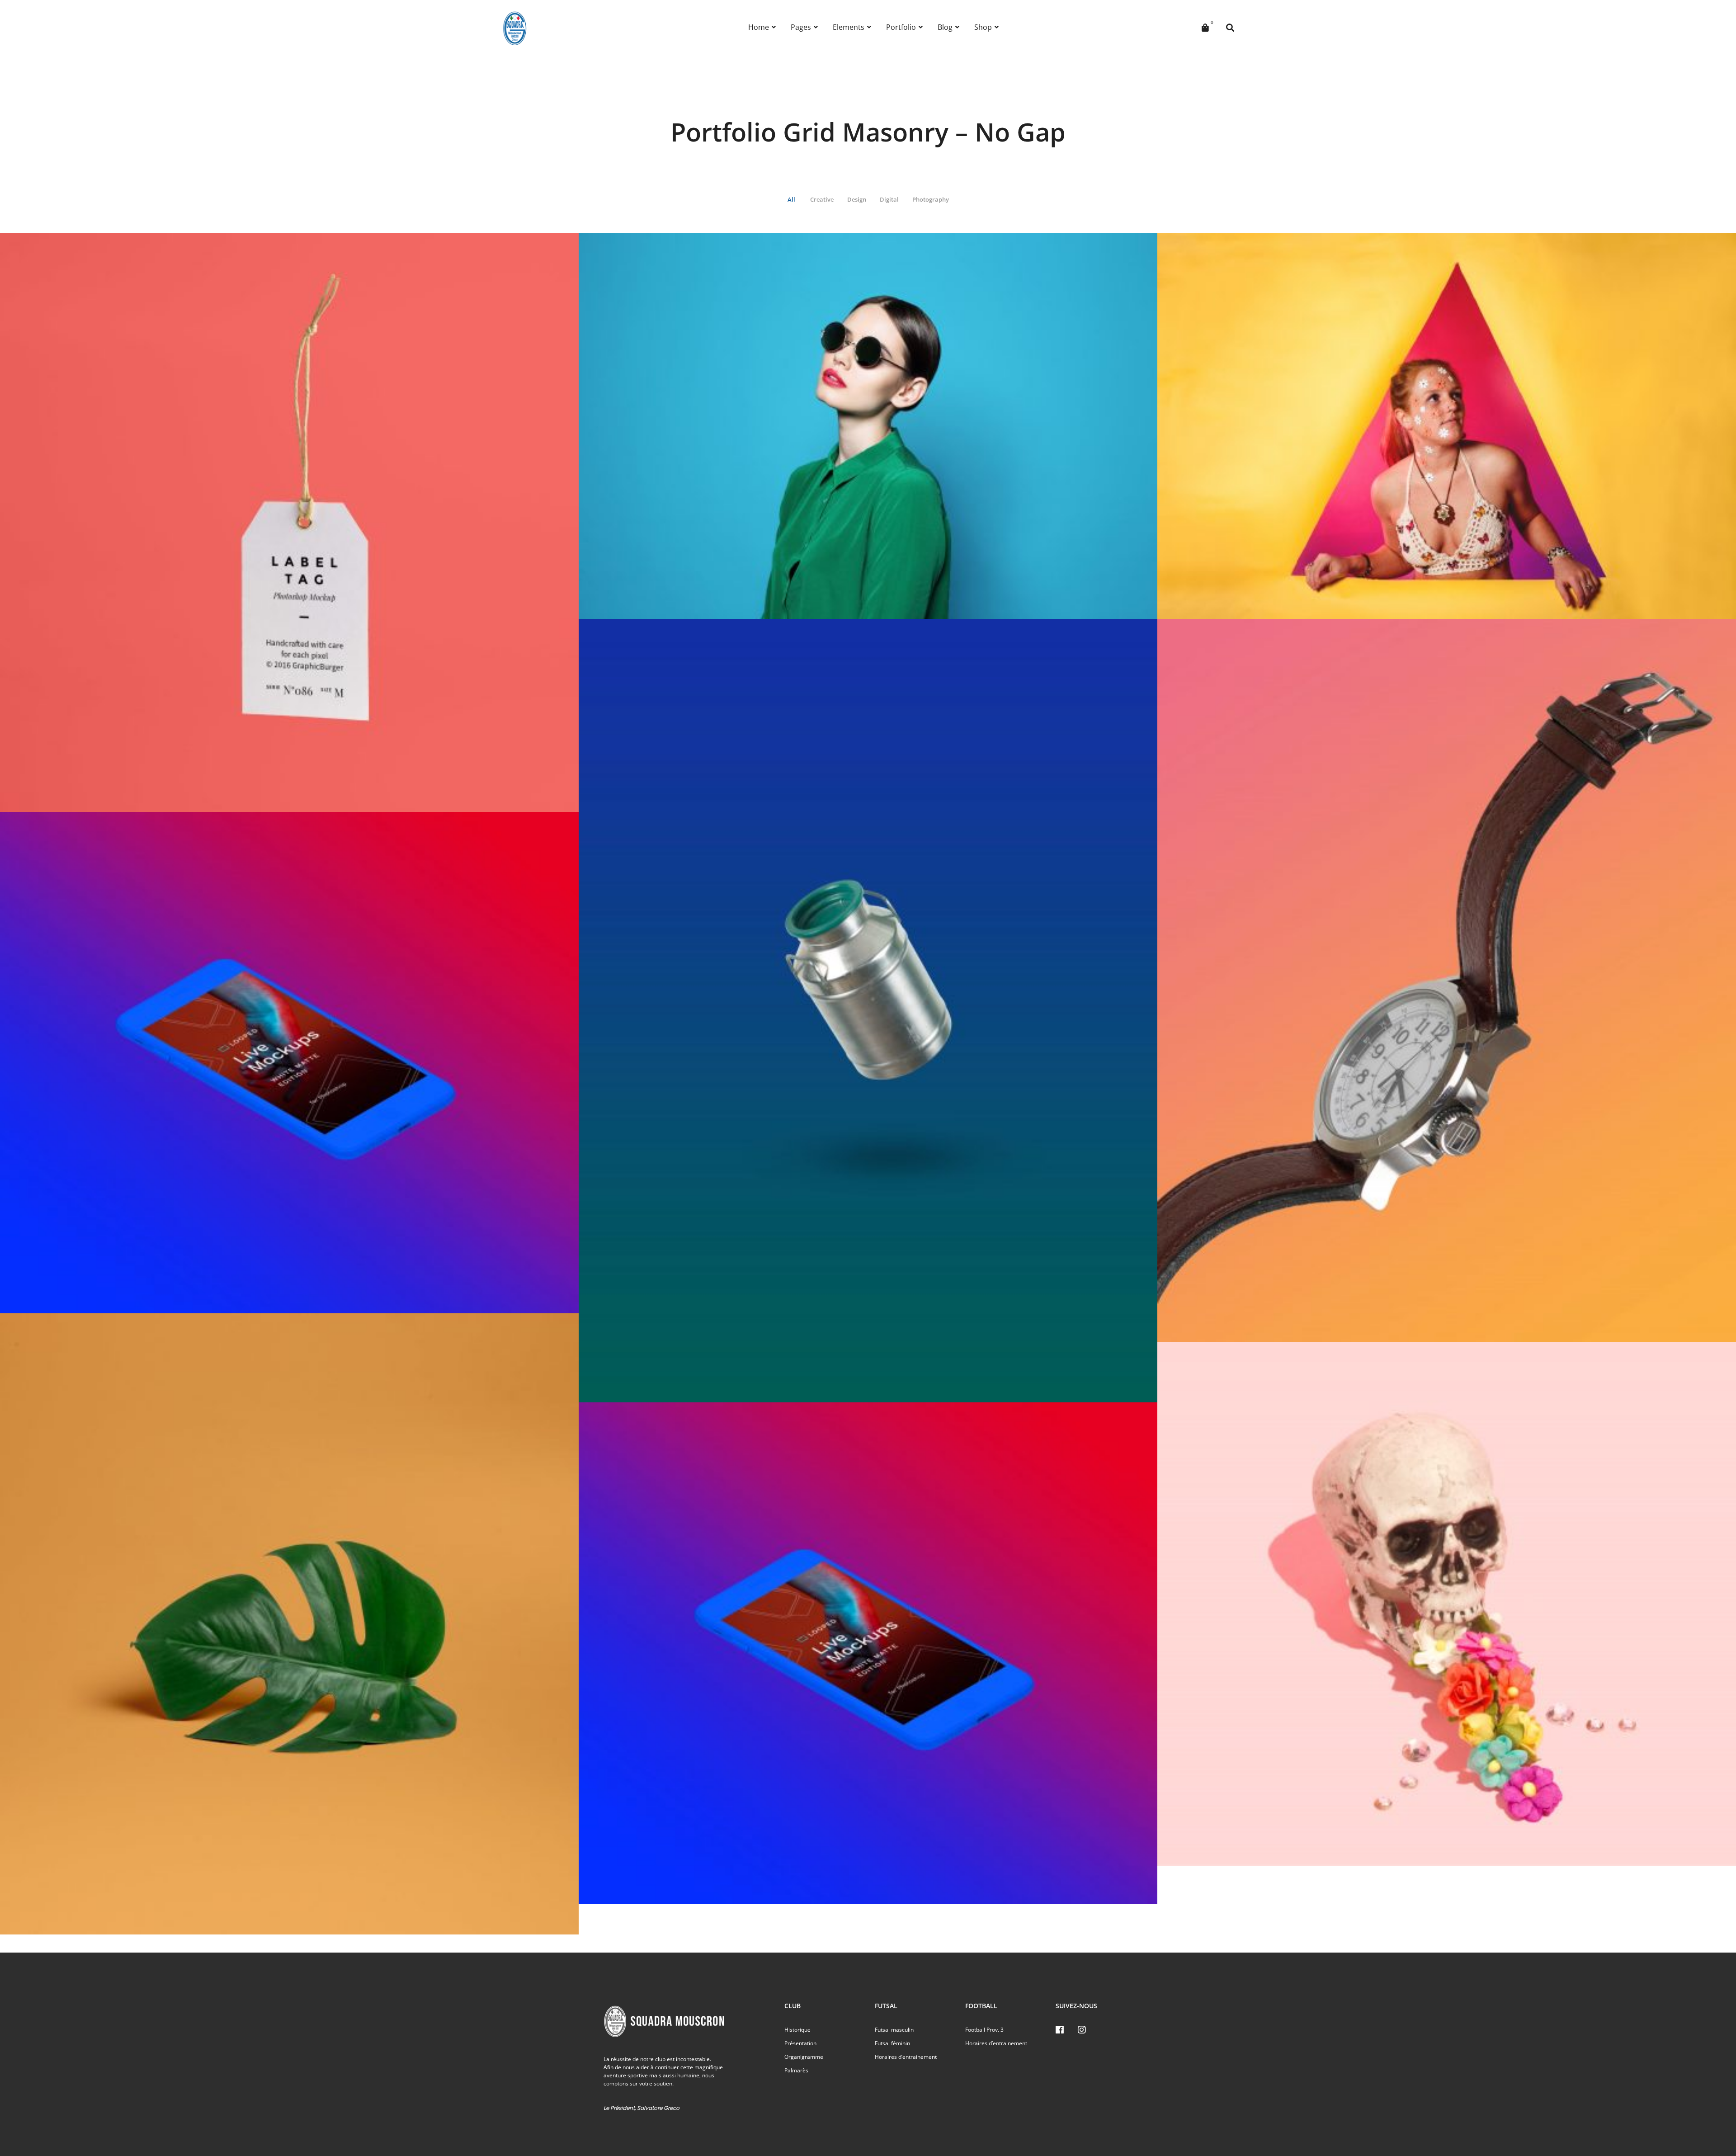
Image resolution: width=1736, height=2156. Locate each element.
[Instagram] (1082, 2030)
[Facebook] (1060, 2030)
